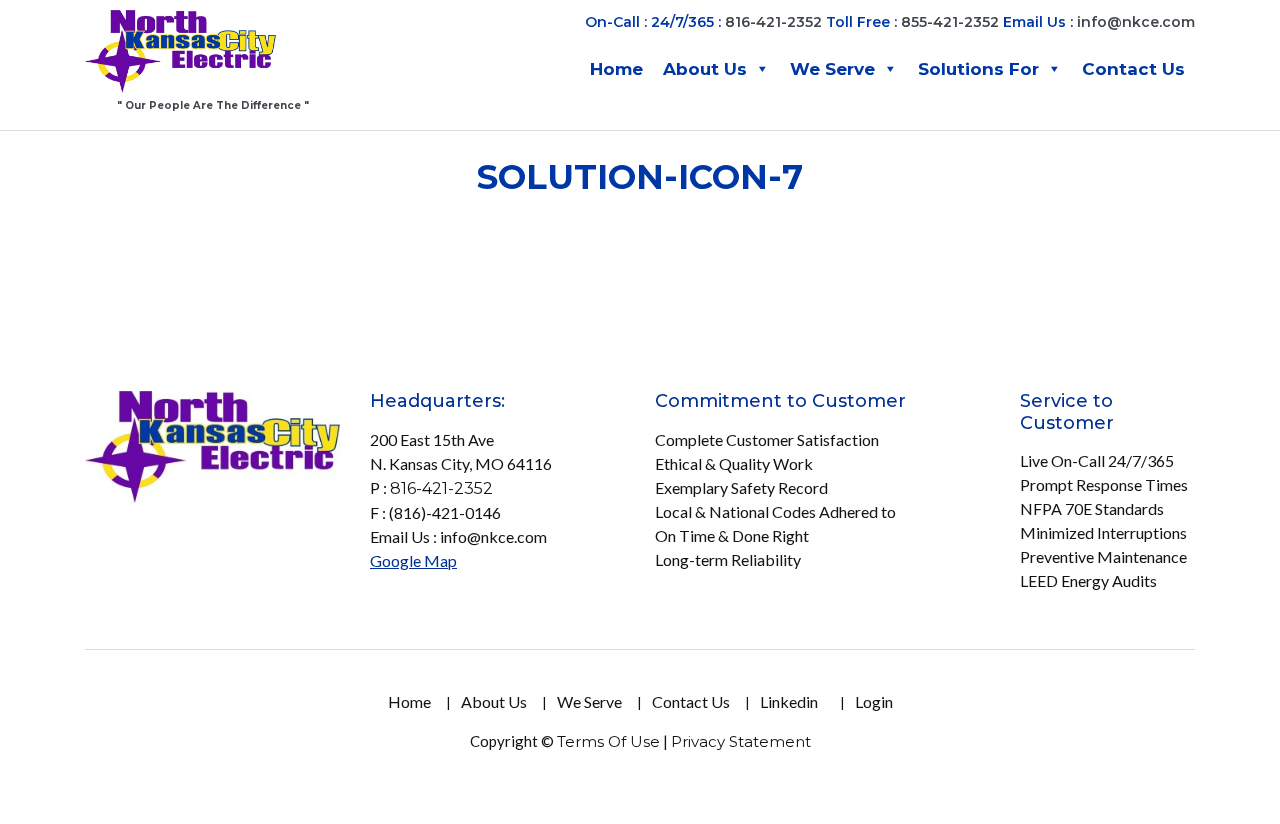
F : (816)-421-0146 (435, 512)
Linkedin (789, 701)
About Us (705, 69)
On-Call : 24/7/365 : (653, 22)
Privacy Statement (741, 741)
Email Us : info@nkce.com (458, 536)
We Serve (832, 69)
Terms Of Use (608, 741)
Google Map (413, 560)
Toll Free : (861, 22)
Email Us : (1099, 22)
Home (616, 69)
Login (874, 701)
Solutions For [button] (978, 69)
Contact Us (1133, 69)
